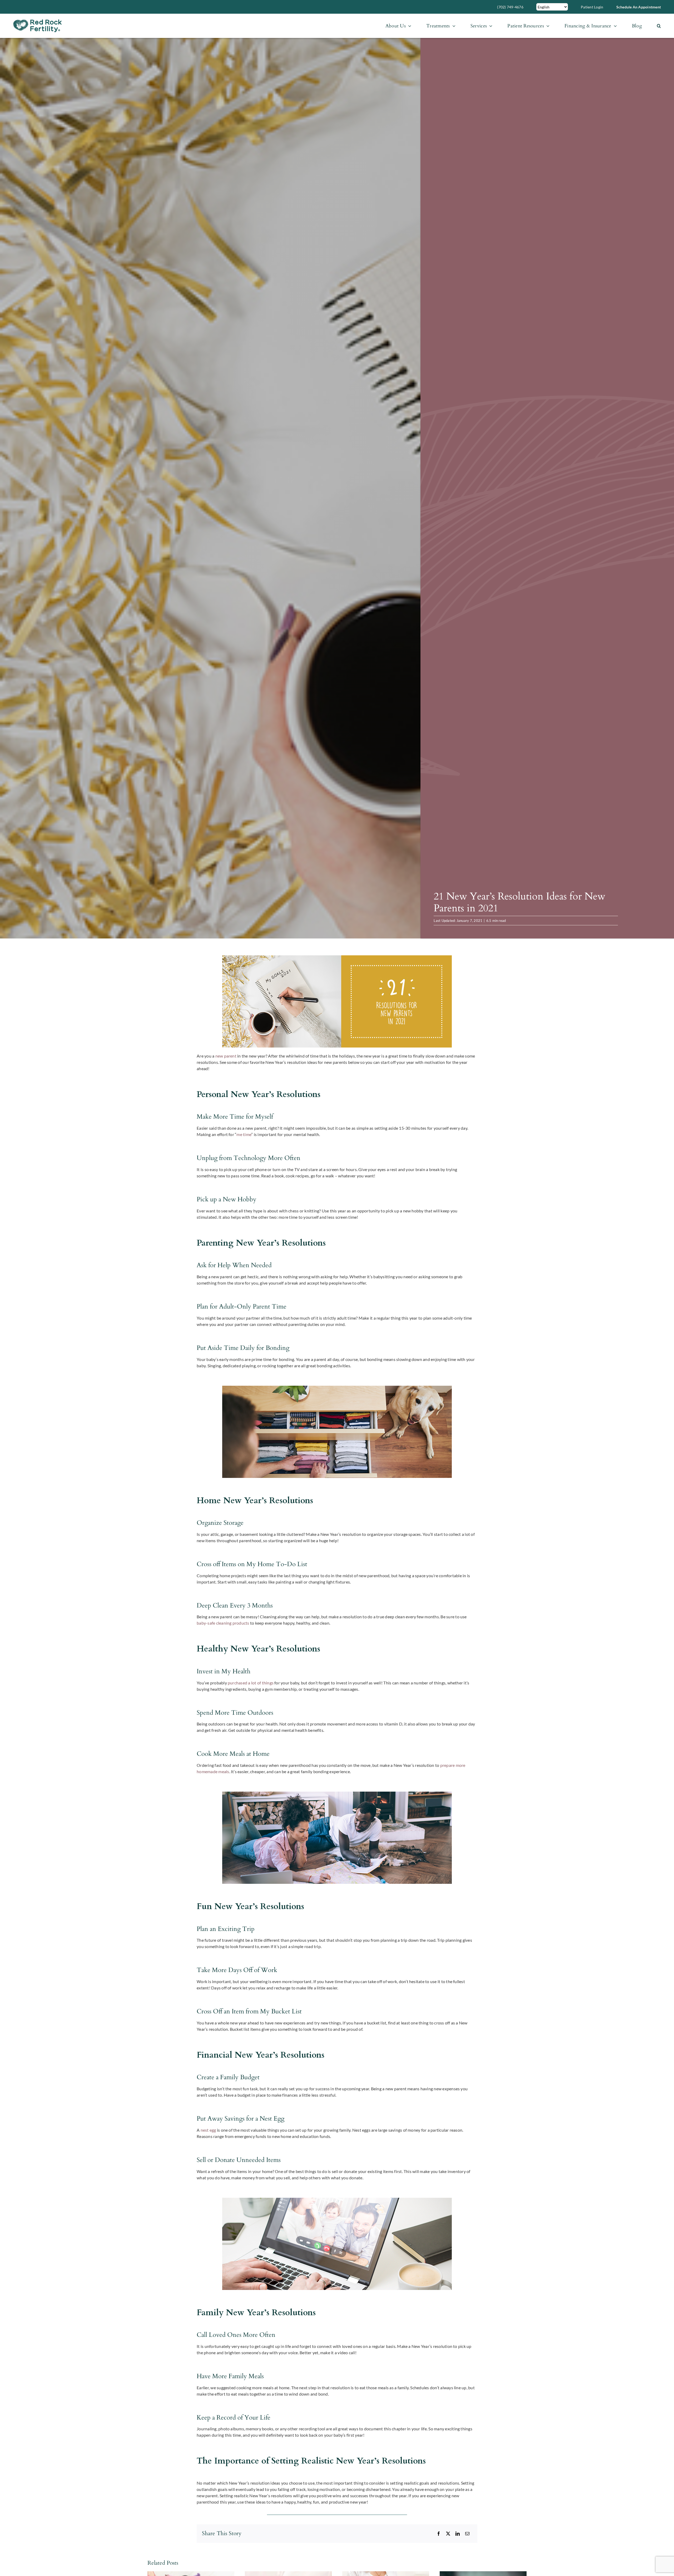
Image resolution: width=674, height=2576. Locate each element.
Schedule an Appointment (639, 7)
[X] (448, 2534)
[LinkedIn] (458, 2534)
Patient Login (592, 7)
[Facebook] (439, 2534)
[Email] (467, 2534)
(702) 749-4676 (510, 7)
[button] (659, 26)
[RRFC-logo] (38, 21)
